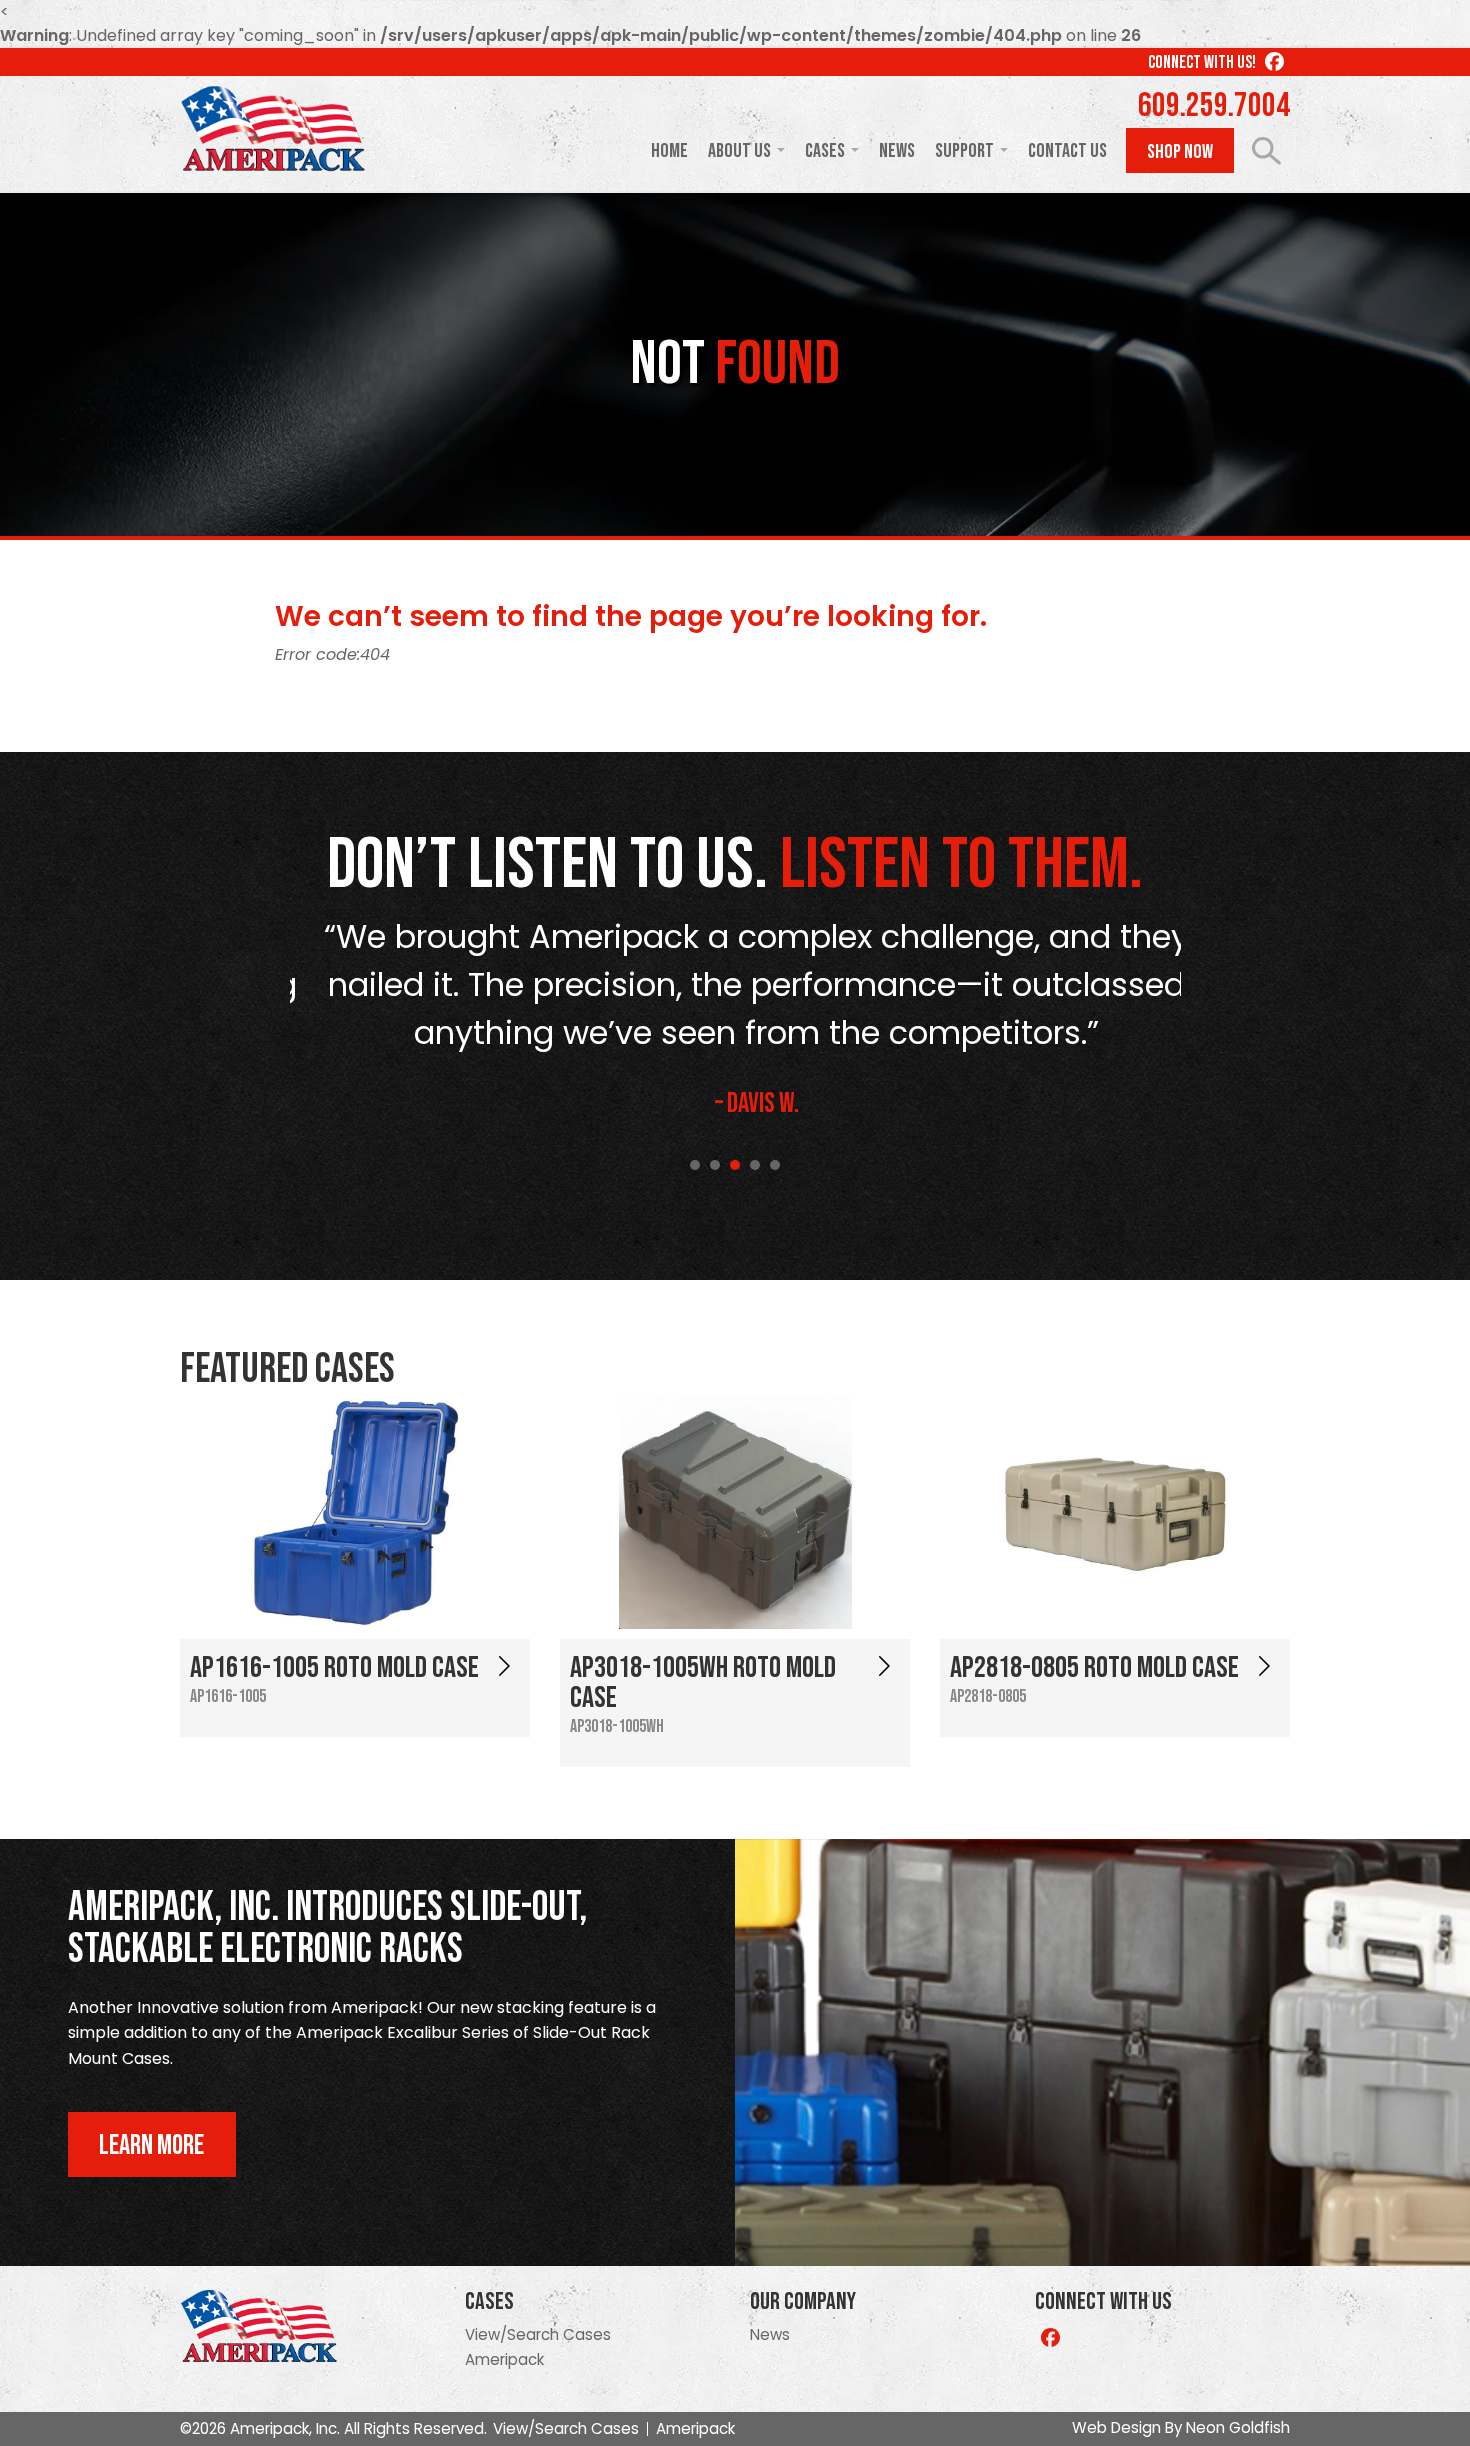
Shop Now (1180, 152)
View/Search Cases (538, 2334)
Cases (825, 151)
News (897, 151)
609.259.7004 (1214, 106)
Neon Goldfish (1238, 2427)
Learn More (151, 2145)
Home (669, 151)
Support (964, 151)
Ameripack (504, 2359)
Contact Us (1067, 151)
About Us (739, 151)
